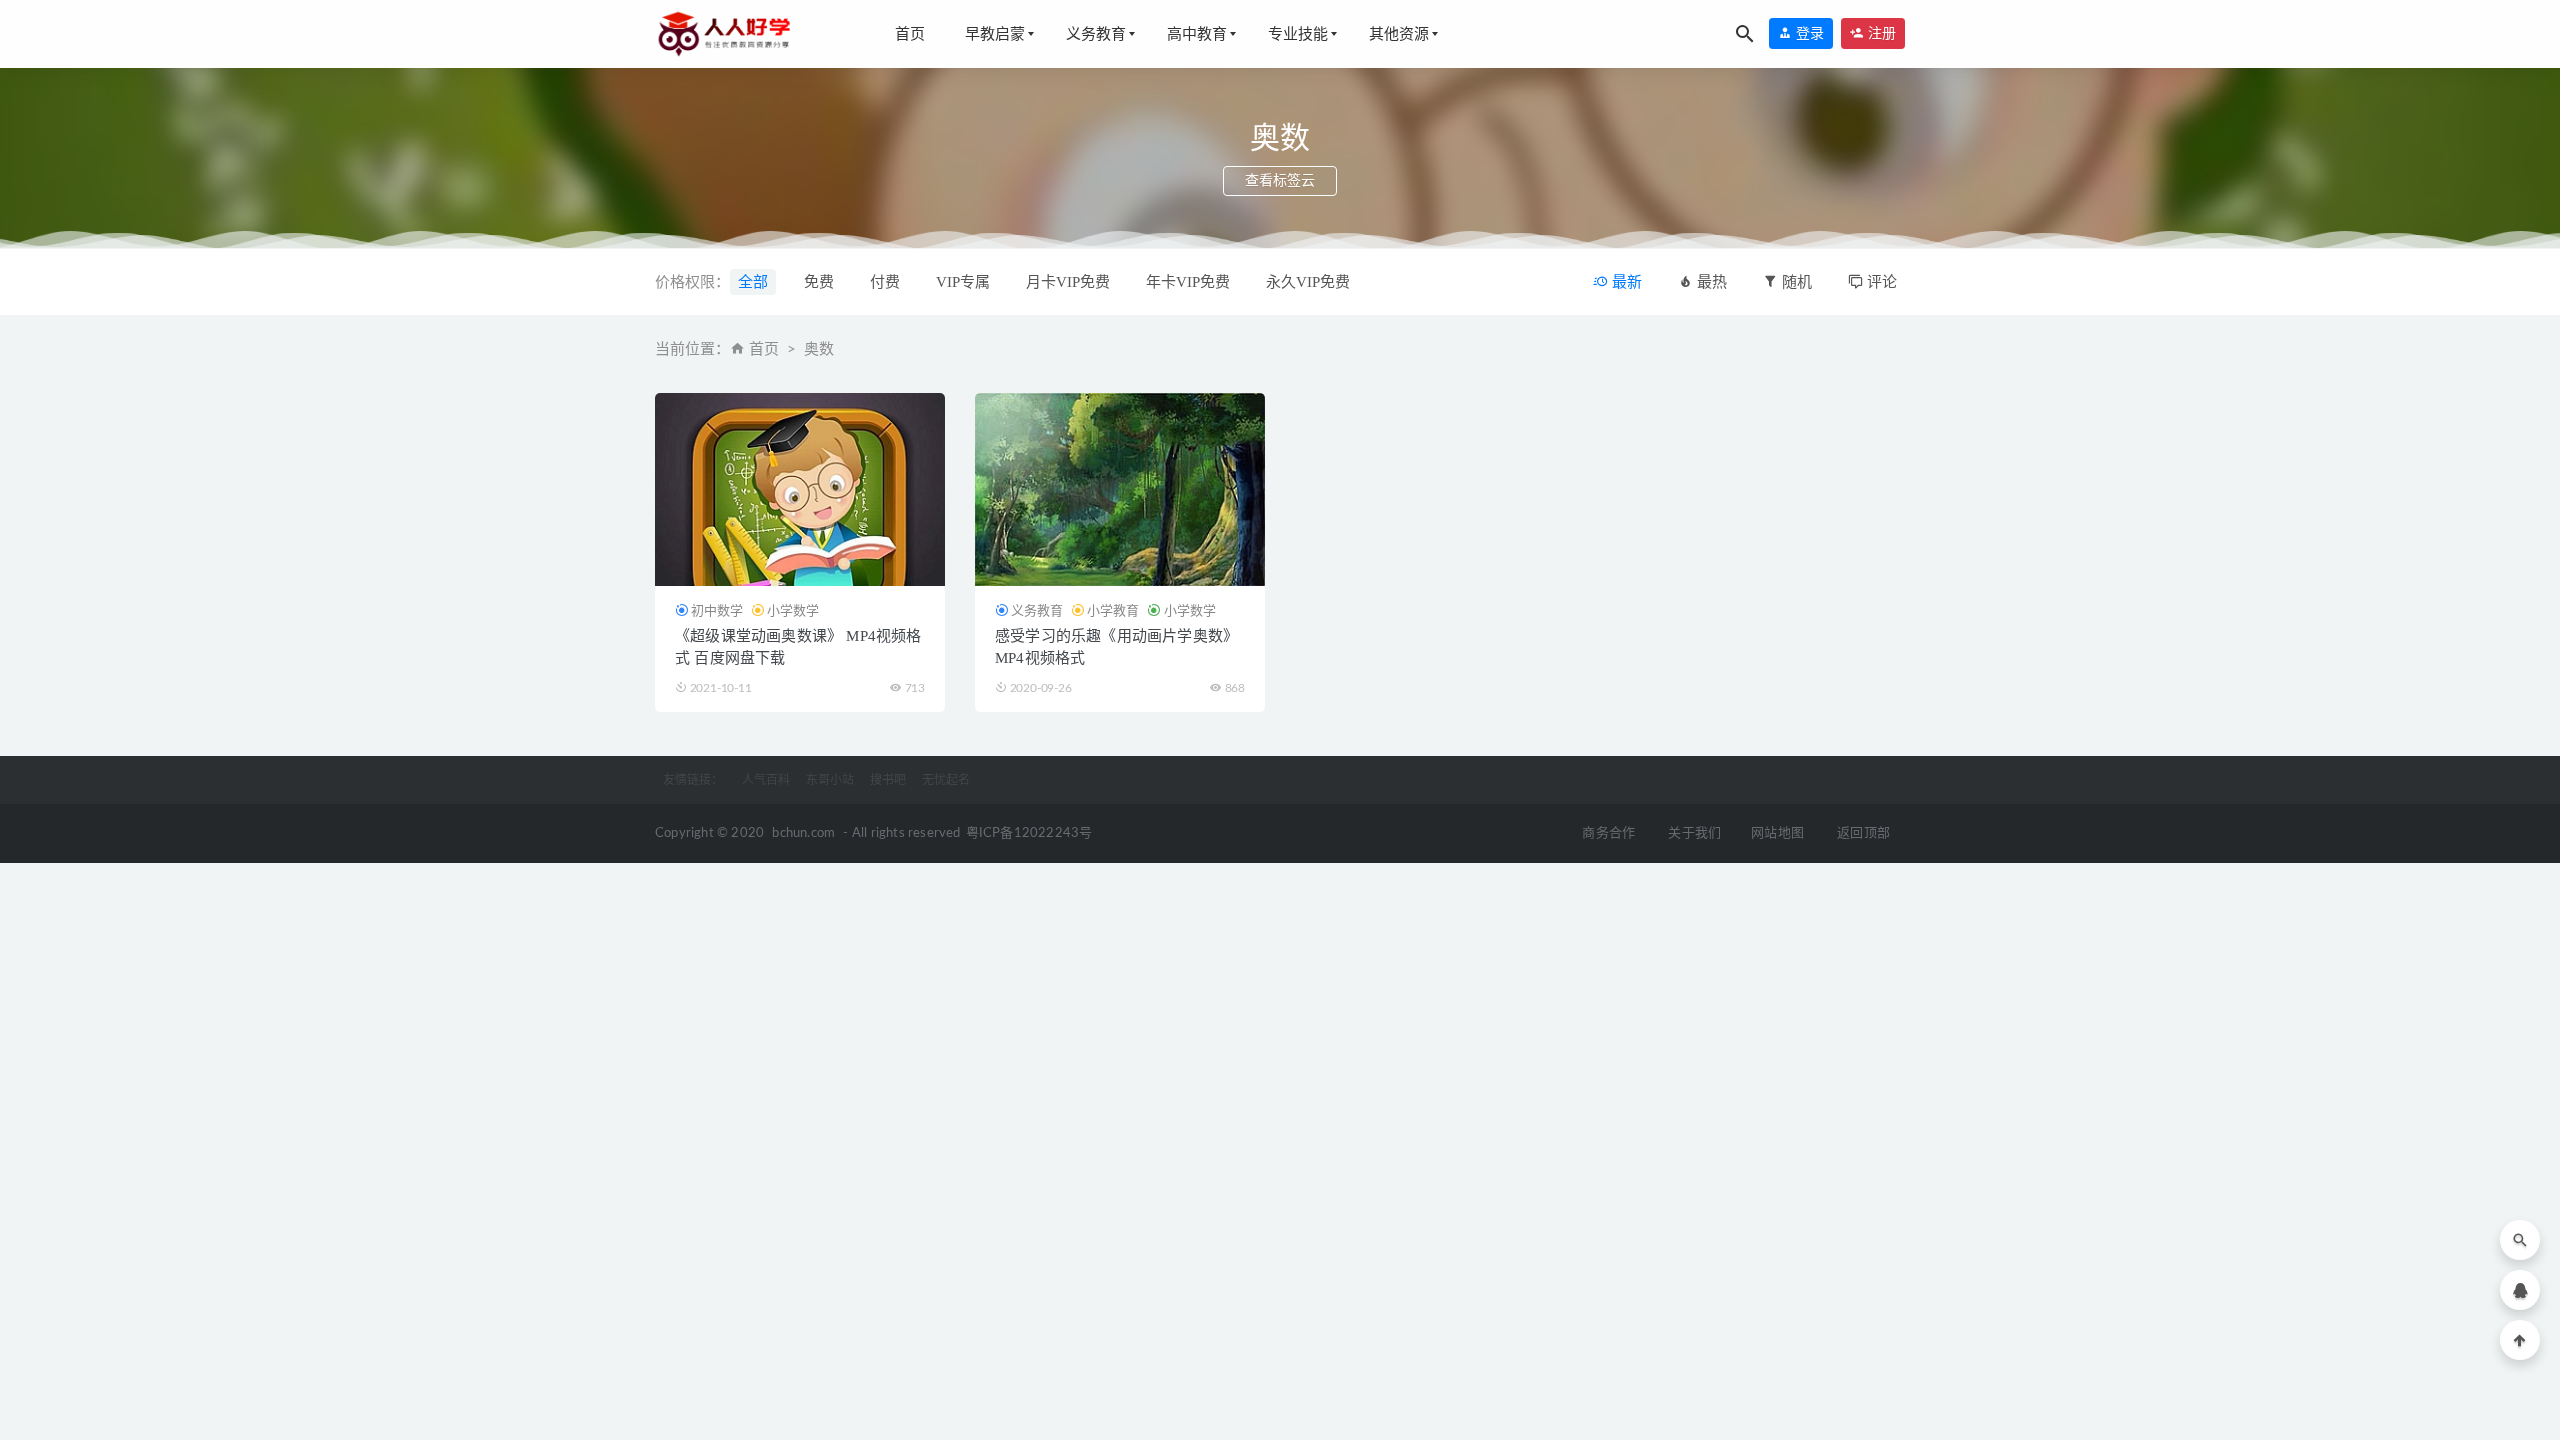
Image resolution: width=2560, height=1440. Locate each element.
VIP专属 (963, 282)
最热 (1710, 282)
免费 (819, 282)
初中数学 (717, 610)
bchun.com (803, 833)
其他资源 (1399, 34)
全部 (753, 282)
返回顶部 (1863, 833)
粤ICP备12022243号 (1029, 833)
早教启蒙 (995, 34)
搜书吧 (888, 780)
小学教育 (1113, 610)
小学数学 (793, 610)
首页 (910, 34)
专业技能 (1298, 34)
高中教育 (1197, 34)
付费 (885, 282)
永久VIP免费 (1308, 282)
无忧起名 (946, 780)
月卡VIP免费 (1068, 282)
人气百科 (766, 780)
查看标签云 (1280, 180)
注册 (1880, 33)
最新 (1625, 282)
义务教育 (1096, 34)
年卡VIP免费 (1188, 282)
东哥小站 (830, 780)
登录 (1808, 33)
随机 (1795, 282)
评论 (1880, 282)
